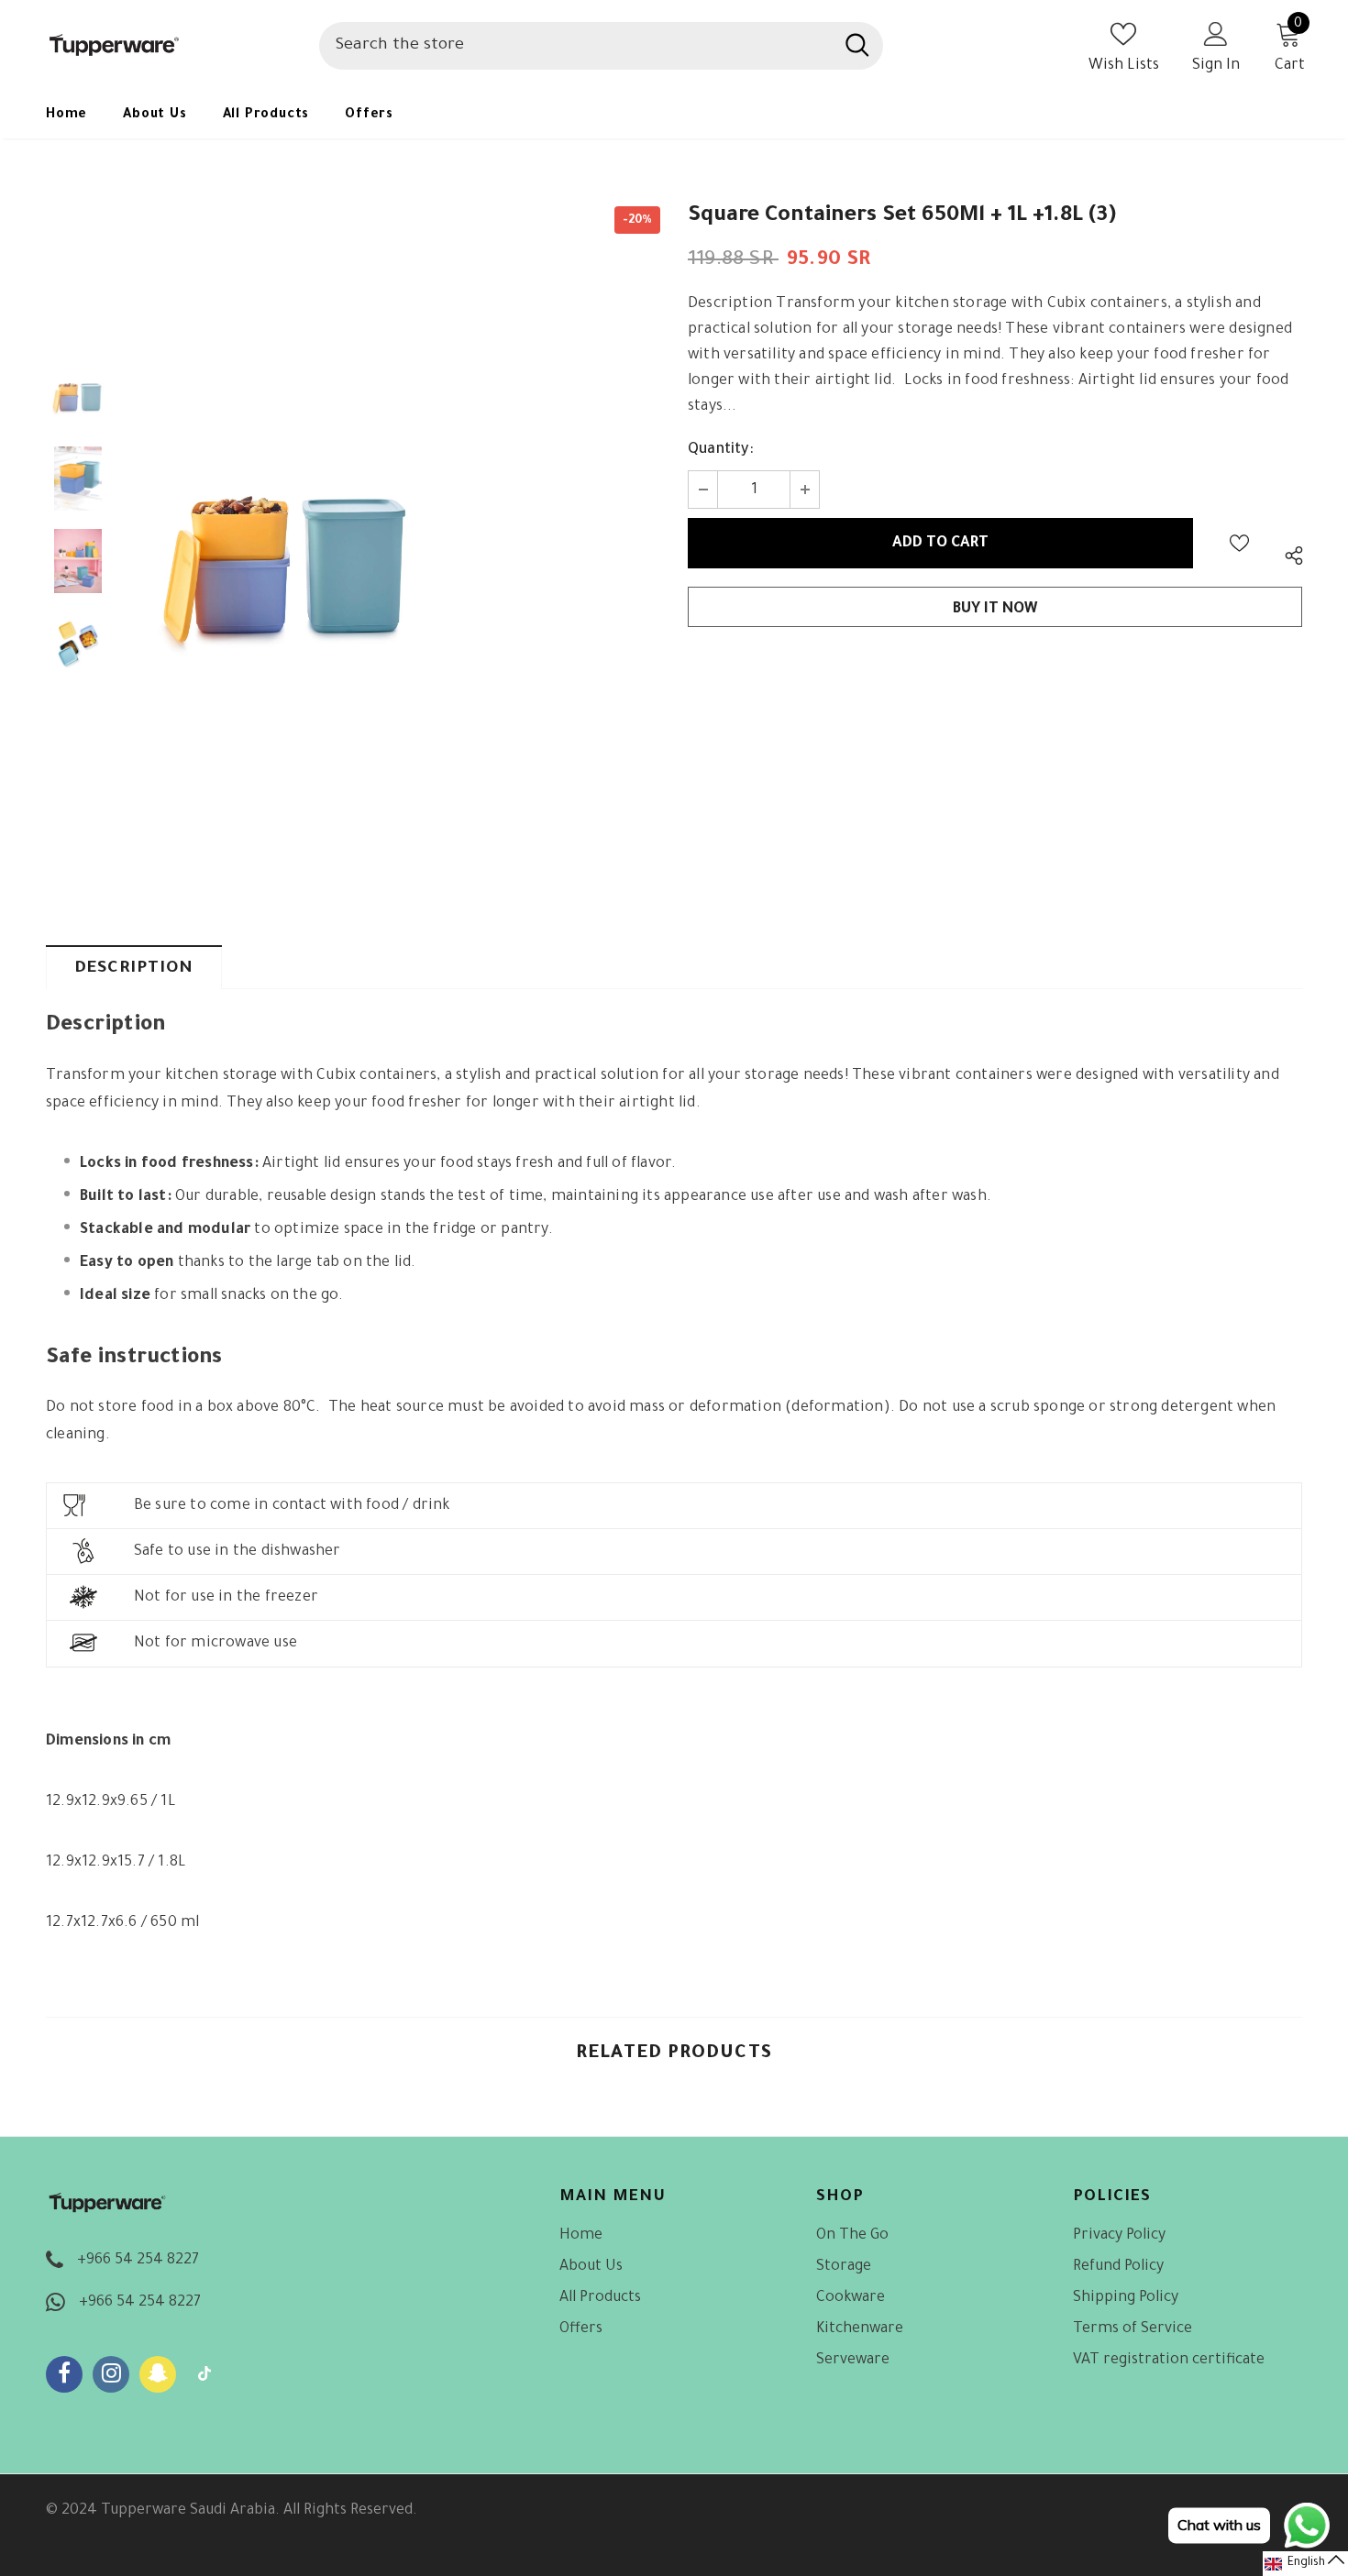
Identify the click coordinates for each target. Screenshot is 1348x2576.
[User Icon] (1216, 33)
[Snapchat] (158, 2374)
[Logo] (169, 45)
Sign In (1216, 66)
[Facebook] (64, 2374)
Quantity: (721, 450)
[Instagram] (111, 2374)
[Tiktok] (204, 2374)
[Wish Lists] (1239, 543)
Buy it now (995, 610)
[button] (1305, 2564)
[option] (289, 561)
